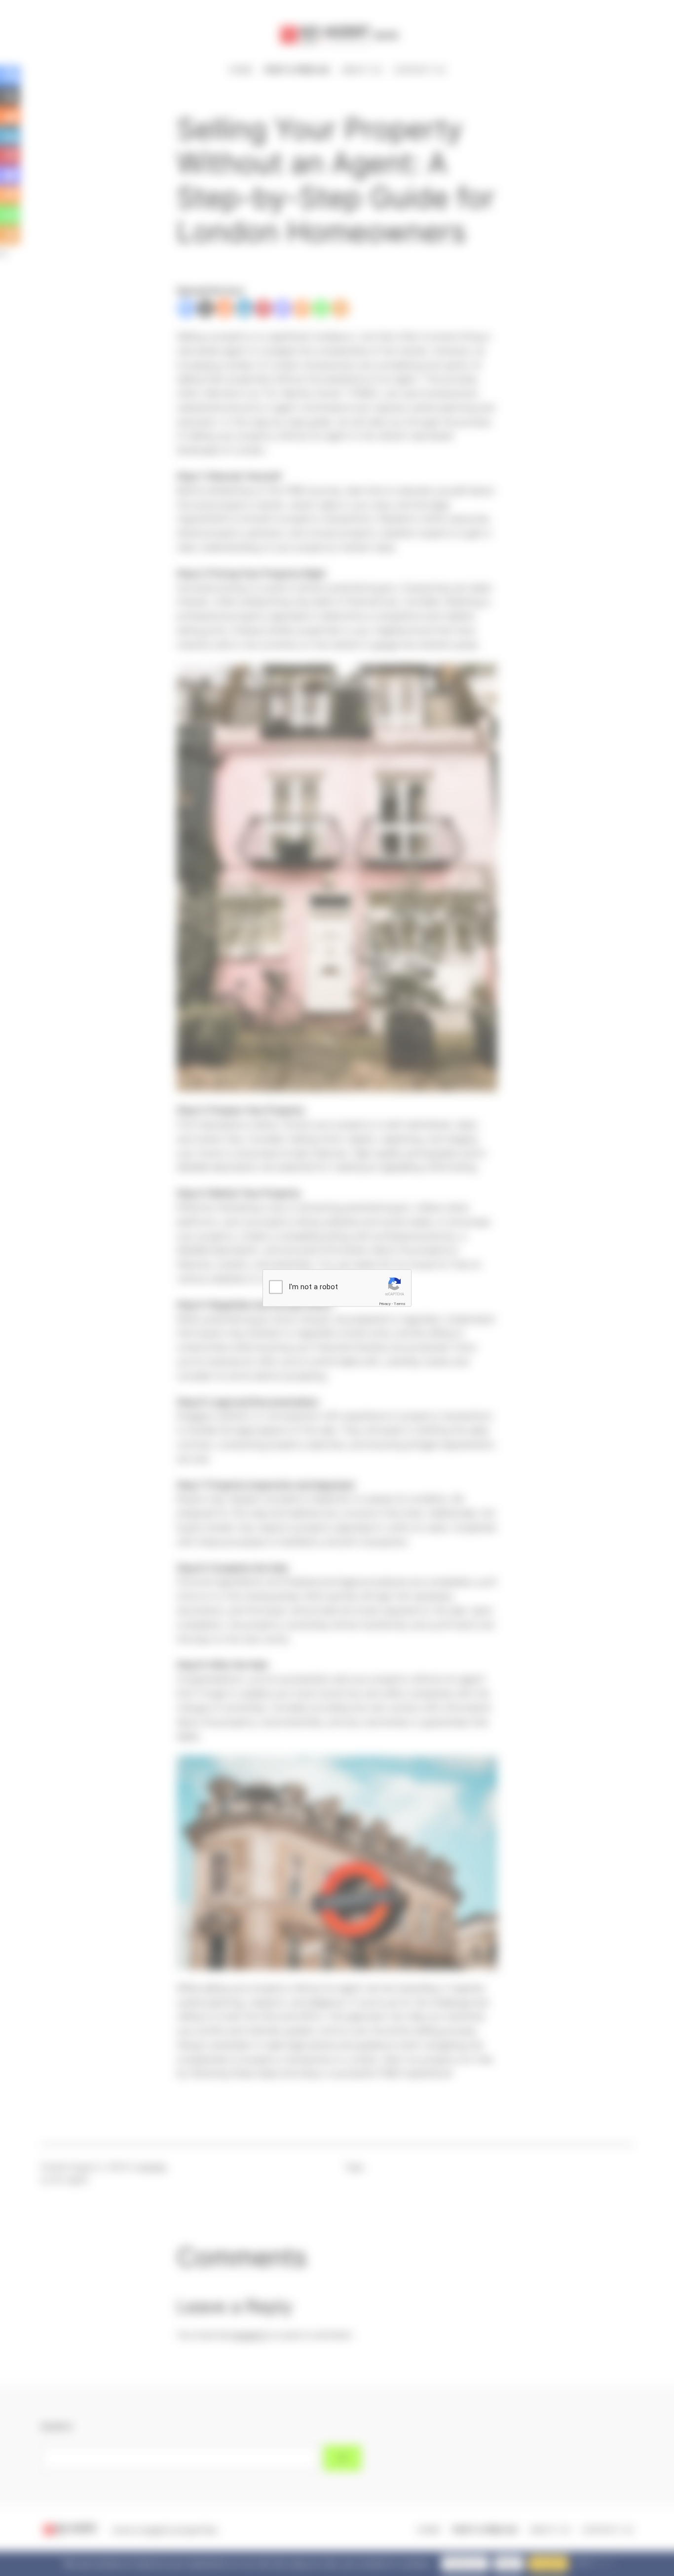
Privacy (385, 1303)
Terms (400, 1303)
